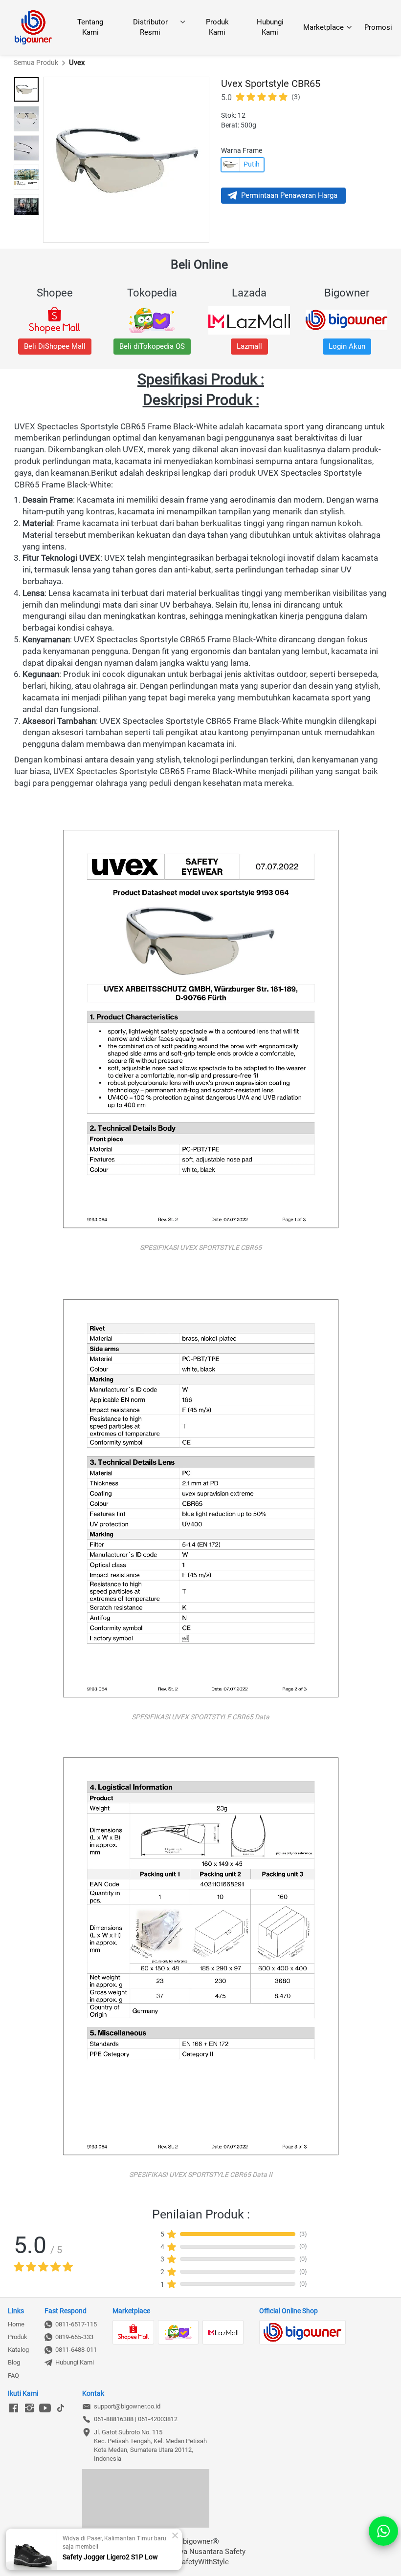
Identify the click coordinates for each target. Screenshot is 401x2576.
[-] (14, 2408)
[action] (383, 2531)
